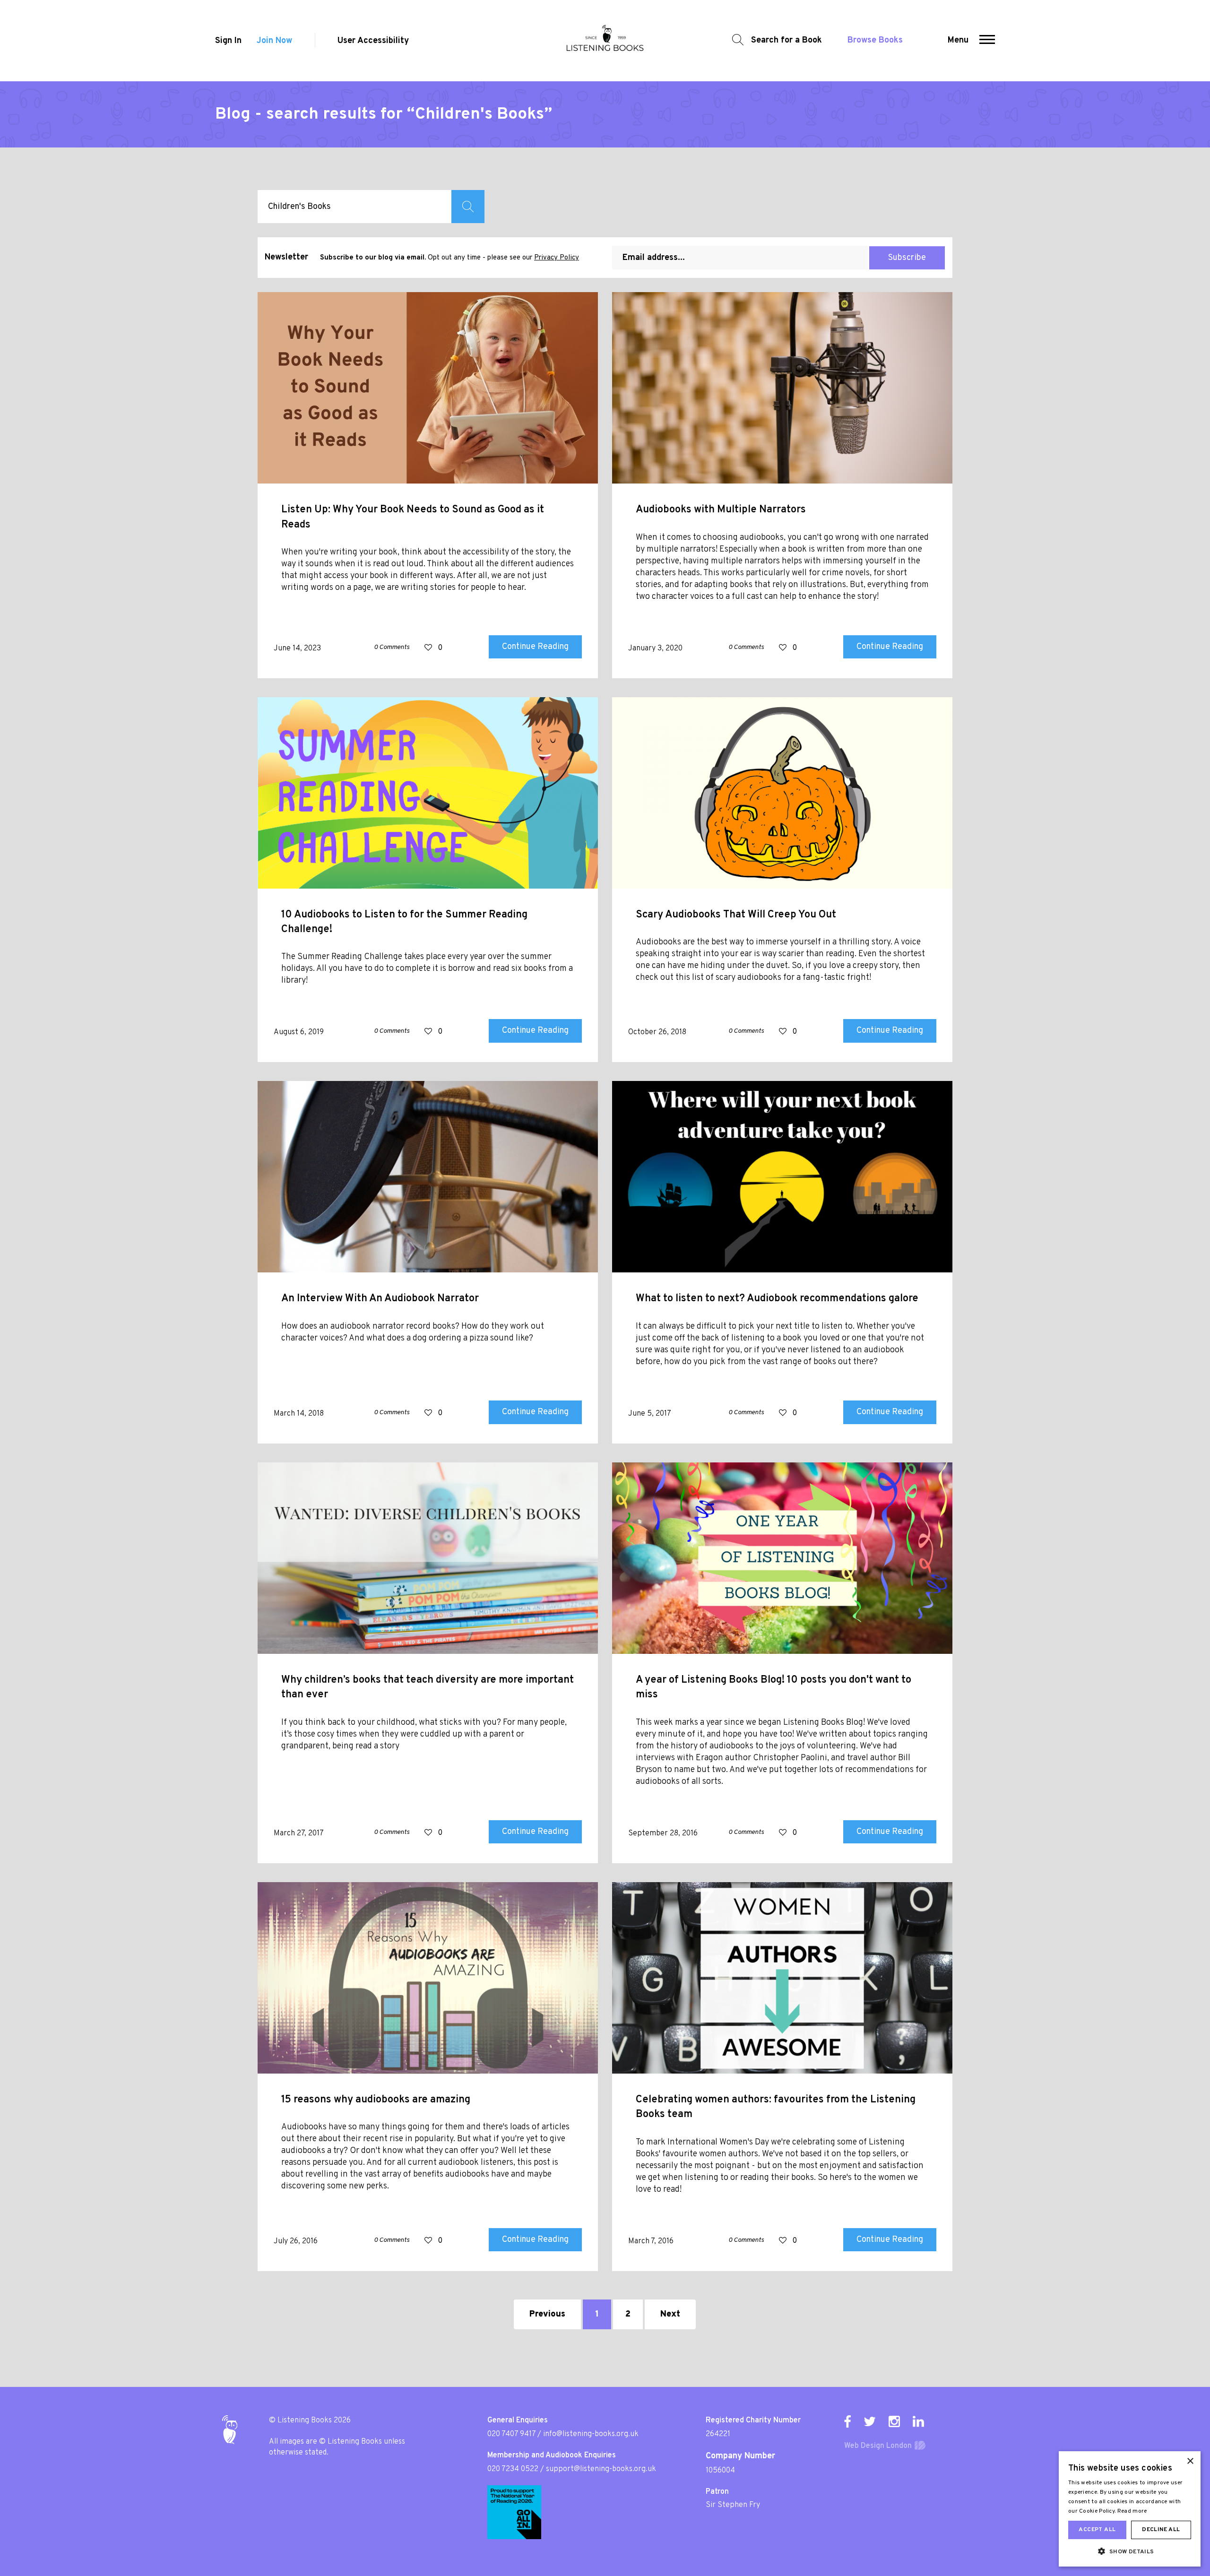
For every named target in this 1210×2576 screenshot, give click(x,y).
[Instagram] (894, 2421)
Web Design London (878, 2446)
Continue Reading (535, 647)
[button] (987, 41)
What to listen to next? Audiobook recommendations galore (777, 1299)
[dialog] (1130, 2509)
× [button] (1190, 2461)
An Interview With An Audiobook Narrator (380, 1299)
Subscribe (907, 258)
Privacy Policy (557, 258)
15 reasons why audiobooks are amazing (376, 2100)
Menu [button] (958, 40)
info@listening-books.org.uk (591, 2434)
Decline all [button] (1161, 2530)
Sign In (228, 41)
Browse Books (875, 40)
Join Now (274, 41)
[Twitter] (870, 2421)
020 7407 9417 (511, 2434)
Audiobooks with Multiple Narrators (721, 510)
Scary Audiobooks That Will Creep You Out (736, 915)
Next (670, 2314)
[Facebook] (847, 2421)
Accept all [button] (1097, 2530)
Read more (1132, 2511)
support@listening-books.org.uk (601, 2469)
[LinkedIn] (918, 2421)
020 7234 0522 (513, 2469)
